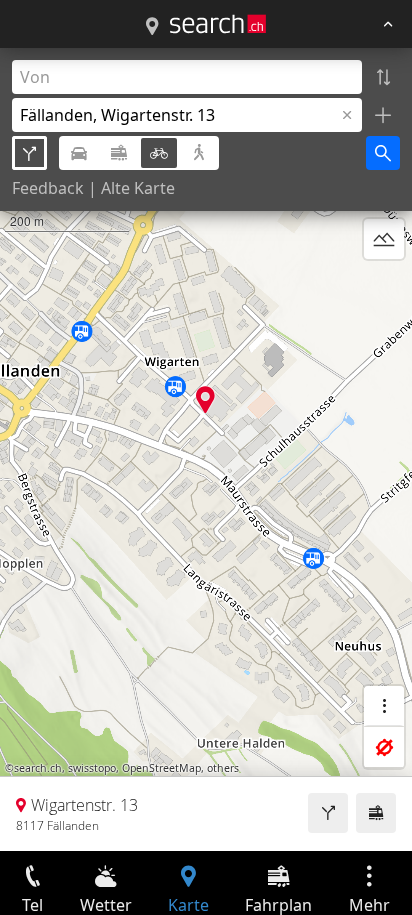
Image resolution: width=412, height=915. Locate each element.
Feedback (48, 188)
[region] (206, 449)
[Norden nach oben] (384, 287)
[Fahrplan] (376, 813)
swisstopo (92, 768)
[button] (205, 399)
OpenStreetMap (161, 768)
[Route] (328, 813)
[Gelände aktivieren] (384, 239)
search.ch (38, 768)
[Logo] (218, 24)
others (223, 768)
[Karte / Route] (152, 27)
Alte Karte (138, 188)
